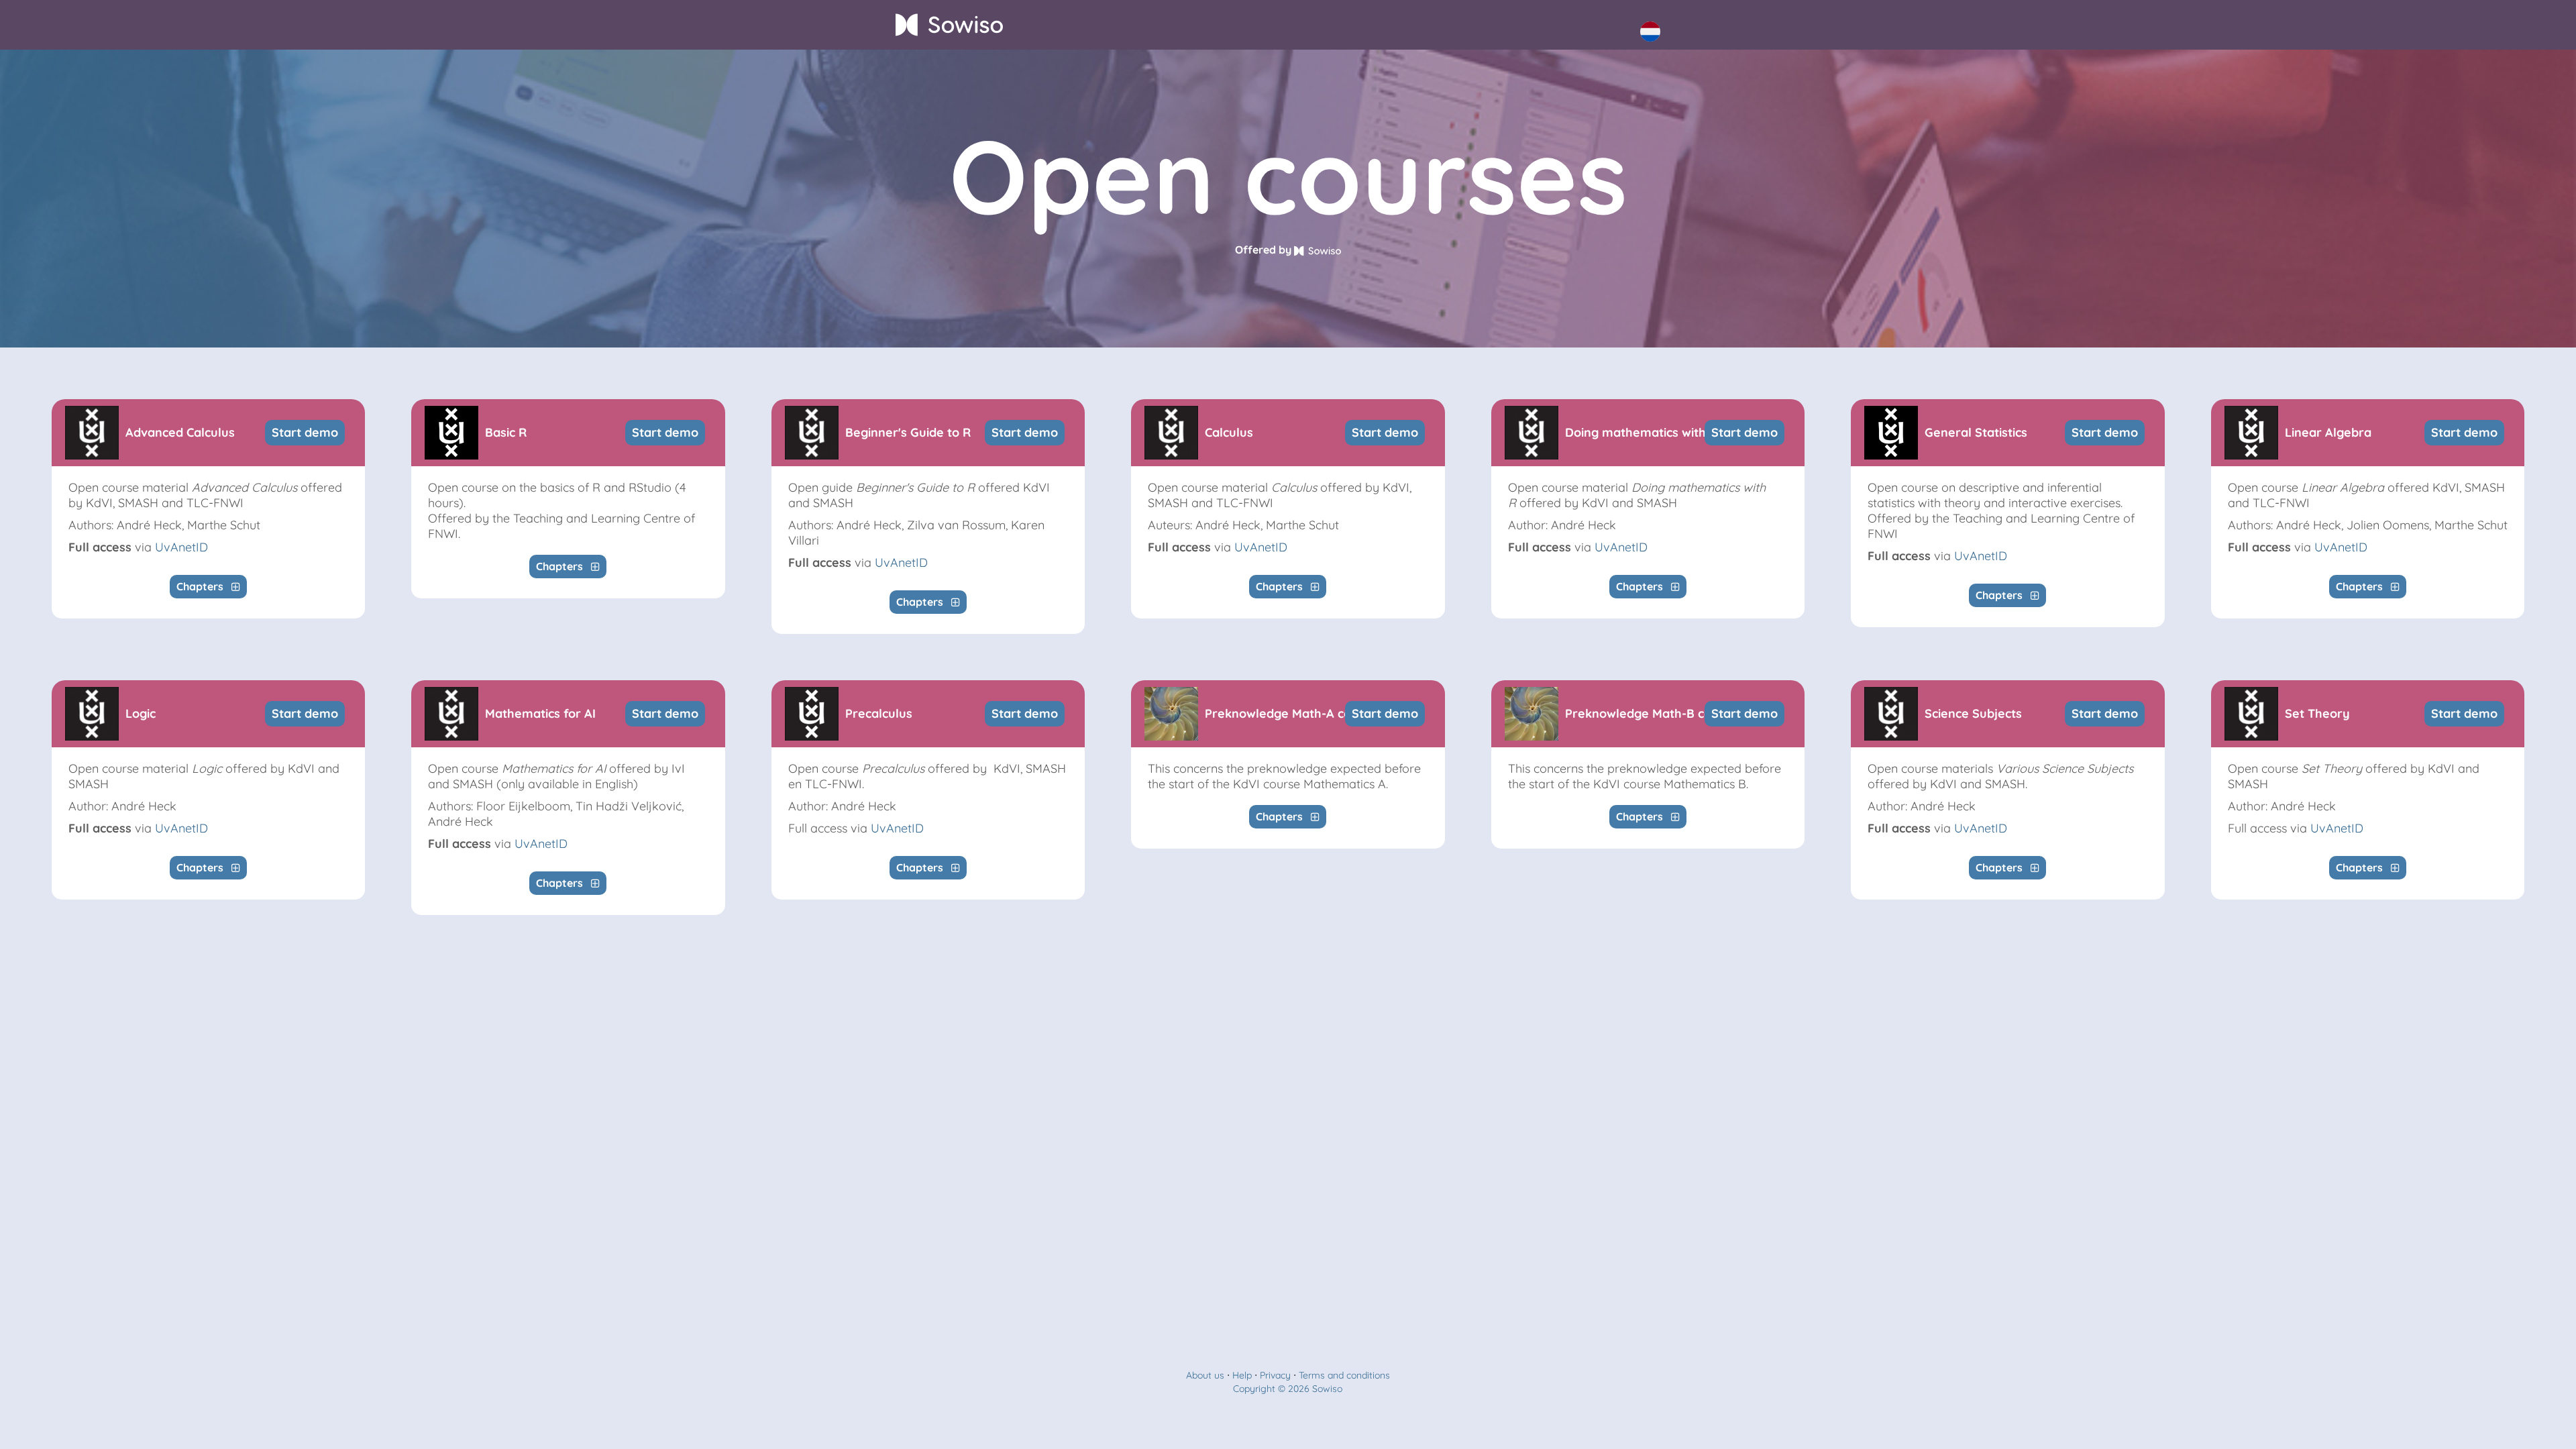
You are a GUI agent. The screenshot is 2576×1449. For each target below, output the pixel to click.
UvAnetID (181, 547)
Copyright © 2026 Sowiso (1288, 1389)
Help (1242, 1375)
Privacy (1275, 1375)
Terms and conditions (1344, 1375)
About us (1205, 1375)
